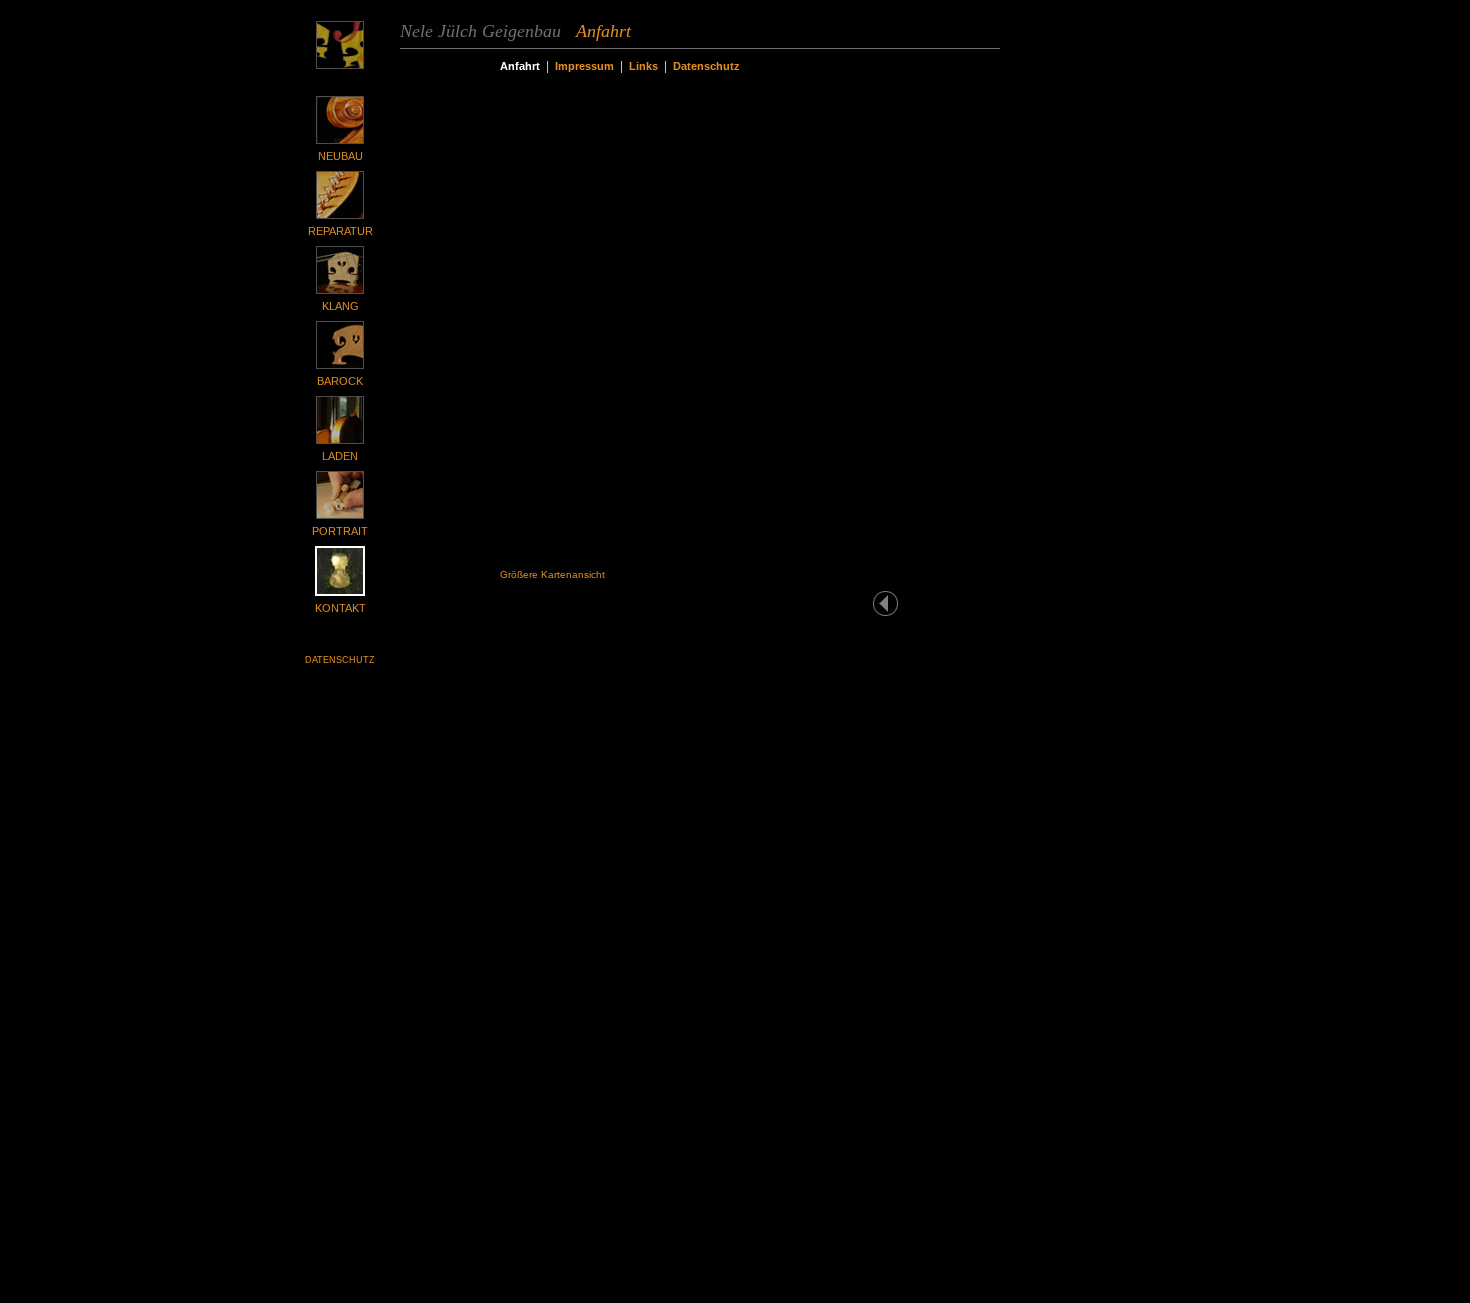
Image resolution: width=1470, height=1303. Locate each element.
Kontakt (340, 608)
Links (643, 66)
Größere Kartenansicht (552, 574)
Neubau (340, 156)
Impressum (584, 66)
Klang (340, 306)
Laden (340, 456)
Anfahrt (520, 66)
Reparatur (340, 231)
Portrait (340, 531)
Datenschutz (340, 660)
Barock (340, 381)
